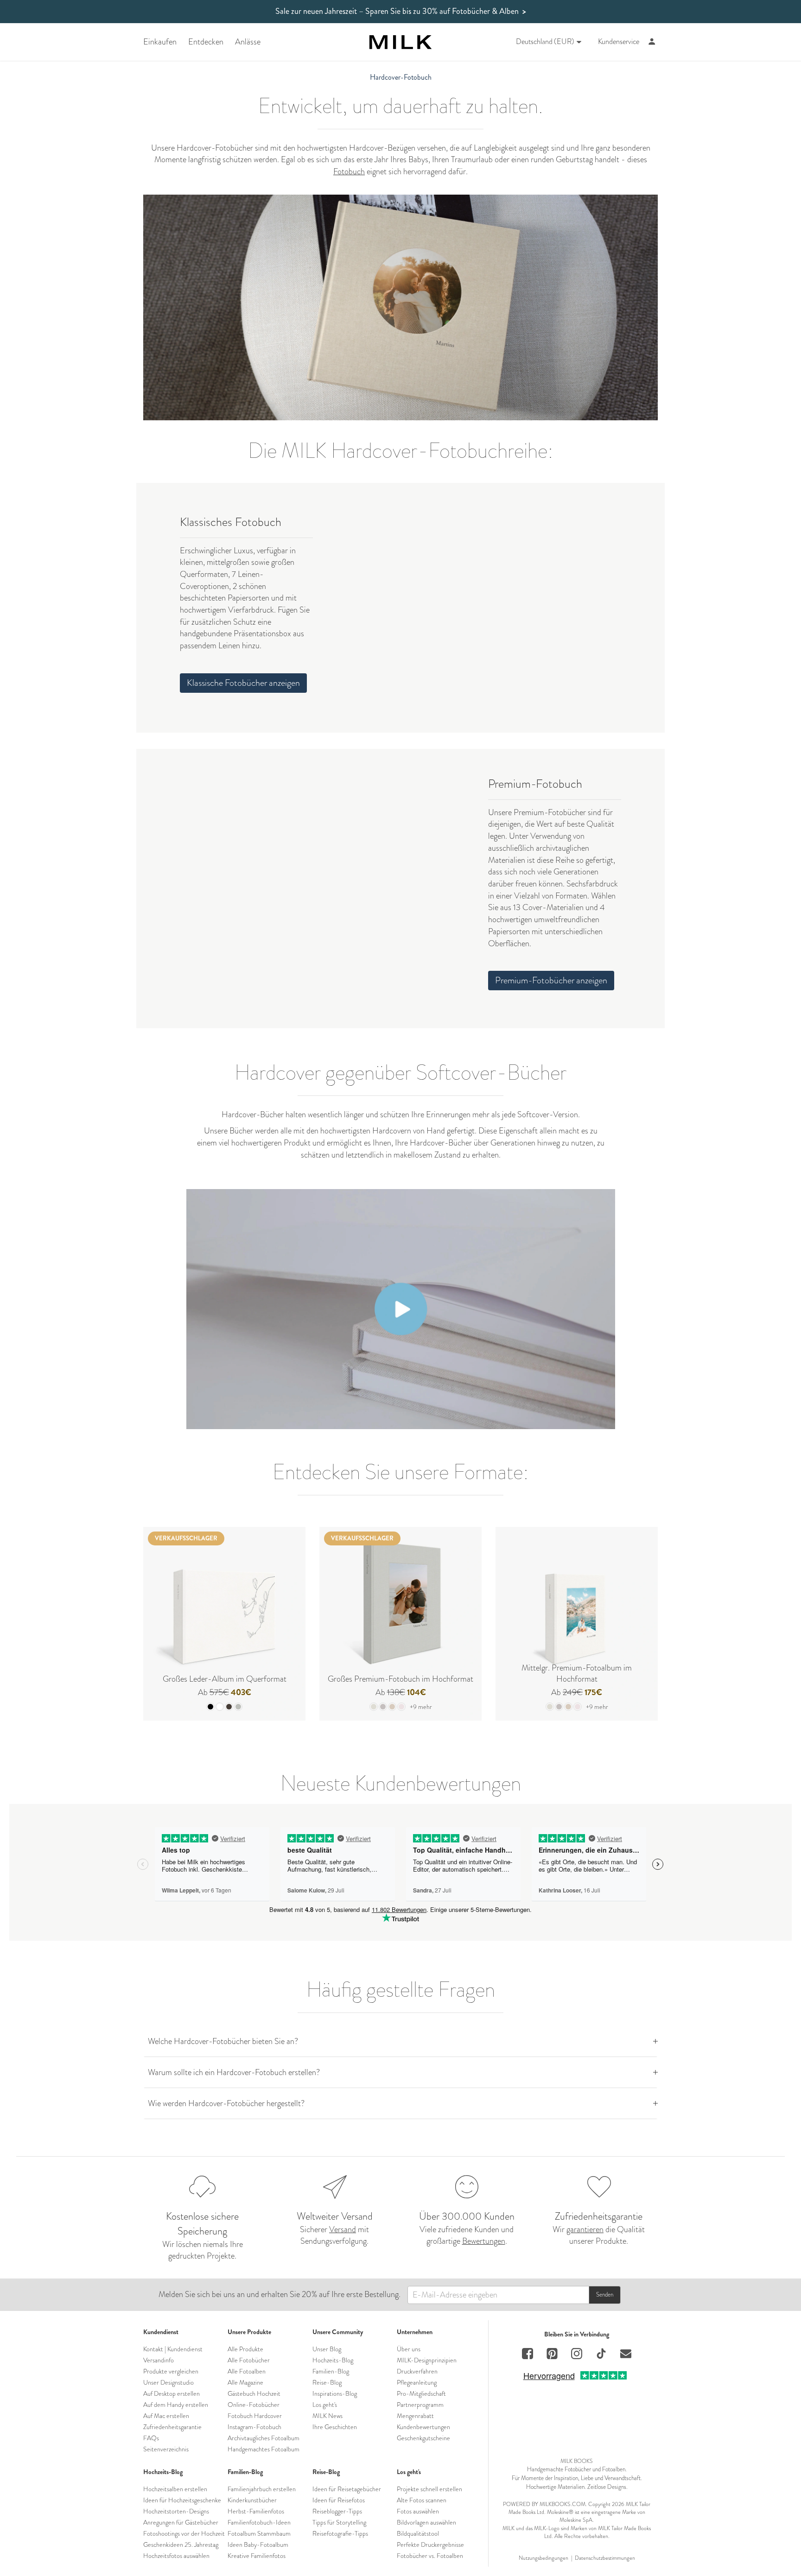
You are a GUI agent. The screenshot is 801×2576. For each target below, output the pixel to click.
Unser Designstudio (168, 2382)
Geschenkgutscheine (423, 2438)
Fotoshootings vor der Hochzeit (184, 2533)
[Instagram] (577, 2355)
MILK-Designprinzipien (427, 2360)
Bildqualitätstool (418, 2533)
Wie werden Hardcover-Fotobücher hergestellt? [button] (226, 2103)
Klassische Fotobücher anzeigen (243, 683)
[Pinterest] (552, 2355)
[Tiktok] (601, 2355)
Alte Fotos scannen (422, 2500)
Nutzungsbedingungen (544, 2558)
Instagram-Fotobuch (254, 2427)
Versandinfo (159, 2360)
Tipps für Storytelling (339, 2522)
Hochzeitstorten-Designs (176, 2511)
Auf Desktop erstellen (172, 2393)
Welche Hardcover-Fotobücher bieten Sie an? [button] (223, 2041)
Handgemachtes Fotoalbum (264, 2449)
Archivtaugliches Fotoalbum (264, 2438)
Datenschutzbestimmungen (605, 2558)
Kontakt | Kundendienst (173, 2349)
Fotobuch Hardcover (255, 2416)
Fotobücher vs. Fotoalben (430, 2556)
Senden (605, 2294)
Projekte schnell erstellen (429, 2489)
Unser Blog (327, 2349)
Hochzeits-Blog (333, 2360)
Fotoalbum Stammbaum (259, 2533)
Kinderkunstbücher (252, 2500)
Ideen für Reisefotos (339, 2500)
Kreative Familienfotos (257, 2556)
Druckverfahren (417, 2371)
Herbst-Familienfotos (256, 2511)
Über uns (409, 2349)
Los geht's (325, 2405)
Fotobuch (349, 171)
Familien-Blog (331, 2371)
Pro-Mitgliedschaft (421, 2393)
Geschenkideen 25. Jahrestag (181, 2544)
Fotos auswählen (418, 2511)
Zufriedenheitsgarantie (172, 2427)
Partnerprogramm (420, 2405)
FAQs (151, 2438)
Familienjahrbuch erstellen (262, 2489)
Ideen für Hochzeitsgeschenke (182, 2500)
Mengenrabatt (415, 2416)
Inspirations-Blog (335, 2393)
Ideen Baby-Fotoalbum (258, 2544)
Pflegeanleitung (417, 2382)
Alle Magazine (245, 2382)
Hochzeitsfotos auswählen (176, 2556)
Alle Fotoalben (247, 2371)
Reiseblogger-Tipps (337, 2511)
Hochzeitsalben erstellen (175, 2489)
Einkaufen (160, 42)
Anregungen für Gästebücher (181, 2522)
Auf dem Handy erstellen (176, 2405)
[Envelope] (626, 2355)
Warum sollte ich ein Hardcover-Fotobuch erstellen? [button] (234, 2072)
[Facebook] (528, 2355)
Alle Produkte (245, 2349)
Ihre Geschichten (335, 2427)
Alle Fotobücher (249, 2360)
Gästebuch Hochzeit (254, 2393)
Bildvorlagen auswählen (426, 2522)
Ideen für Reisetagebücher (347, 2489)
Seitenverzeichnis (166, 2449)
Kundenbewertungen (423, 2427)
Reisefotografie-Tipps (340, 2533)
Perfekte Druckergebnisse (430, 2544)
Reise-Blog (327, 2382)
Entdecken (206, 42)
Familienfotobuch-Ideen (259, 2522)
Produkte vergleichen (171, 2371)
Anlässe (248, 42)
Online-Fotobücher (254, 2405)
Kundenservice (619, 42)
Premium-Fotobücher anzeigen (551, 980)
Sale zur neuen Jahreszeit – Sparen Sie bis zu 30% (401, 11)
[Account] (652, 42)
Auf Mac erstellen (166, 2416)
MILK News (327, 2416)
